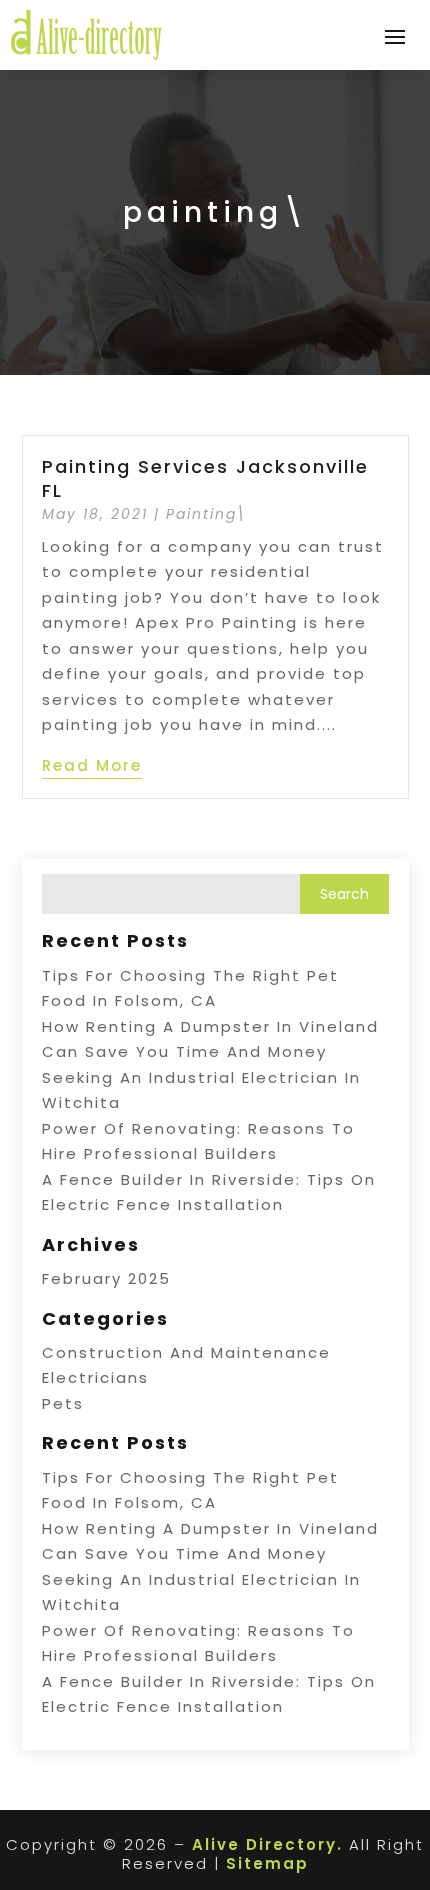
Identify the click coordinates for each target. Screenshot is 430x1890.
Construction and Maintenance (186, 1352)
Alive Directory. (267, 1844)
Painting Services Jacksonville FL (205, 478)
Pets (63, 1403)
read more (92, 765)
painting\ (206, 514)
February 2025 (106, 1278)
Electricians (95, 1377)
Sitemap (267, 1863)
